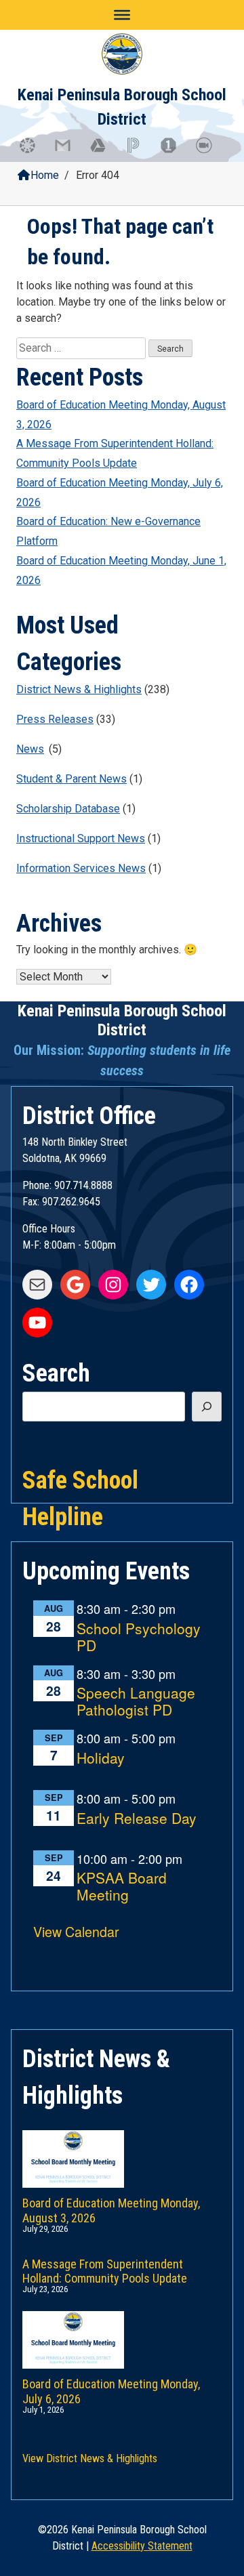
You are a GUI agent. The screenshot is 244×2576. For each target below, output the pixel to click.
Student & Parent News (72, 779)
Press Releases (55, 719)
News (30, 749)
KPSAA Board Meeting (122, 1887)
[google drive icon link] (104, 152)
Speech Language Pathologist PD (136, 1702)
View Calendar (76, 1931)
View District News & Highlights (90, 2458)
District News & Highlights (79, 689)
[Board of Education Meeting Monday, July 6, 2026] (122, 2326)
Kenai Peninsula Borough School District (122, 1021)
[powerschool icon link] (140, 152)
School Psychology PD (139, 1637)
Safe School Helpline (80, 1479)
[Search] (207, 1407)
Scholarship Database (68, 809)
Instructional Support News (81, 838)
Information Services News (81, 868)
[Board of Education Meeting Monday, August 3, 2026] (122, 2145)
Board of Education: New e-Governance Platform (108, 531)
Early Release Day (137, 1819)
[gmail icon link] (69, 152)
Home (45, 175)
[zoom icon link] (210, 152)
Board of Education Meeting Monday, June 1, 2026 (121, 570)
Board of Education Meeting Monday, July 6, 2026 (120, 493)
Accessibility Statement (142, 2546)
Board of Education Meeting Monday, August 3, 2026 (121, 415)
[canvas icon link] (34, 152)
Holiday (101, 1759)
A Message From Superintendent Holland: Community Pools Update (115, 453)
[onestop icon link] (175, 152)
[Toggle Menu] (122, 15)
